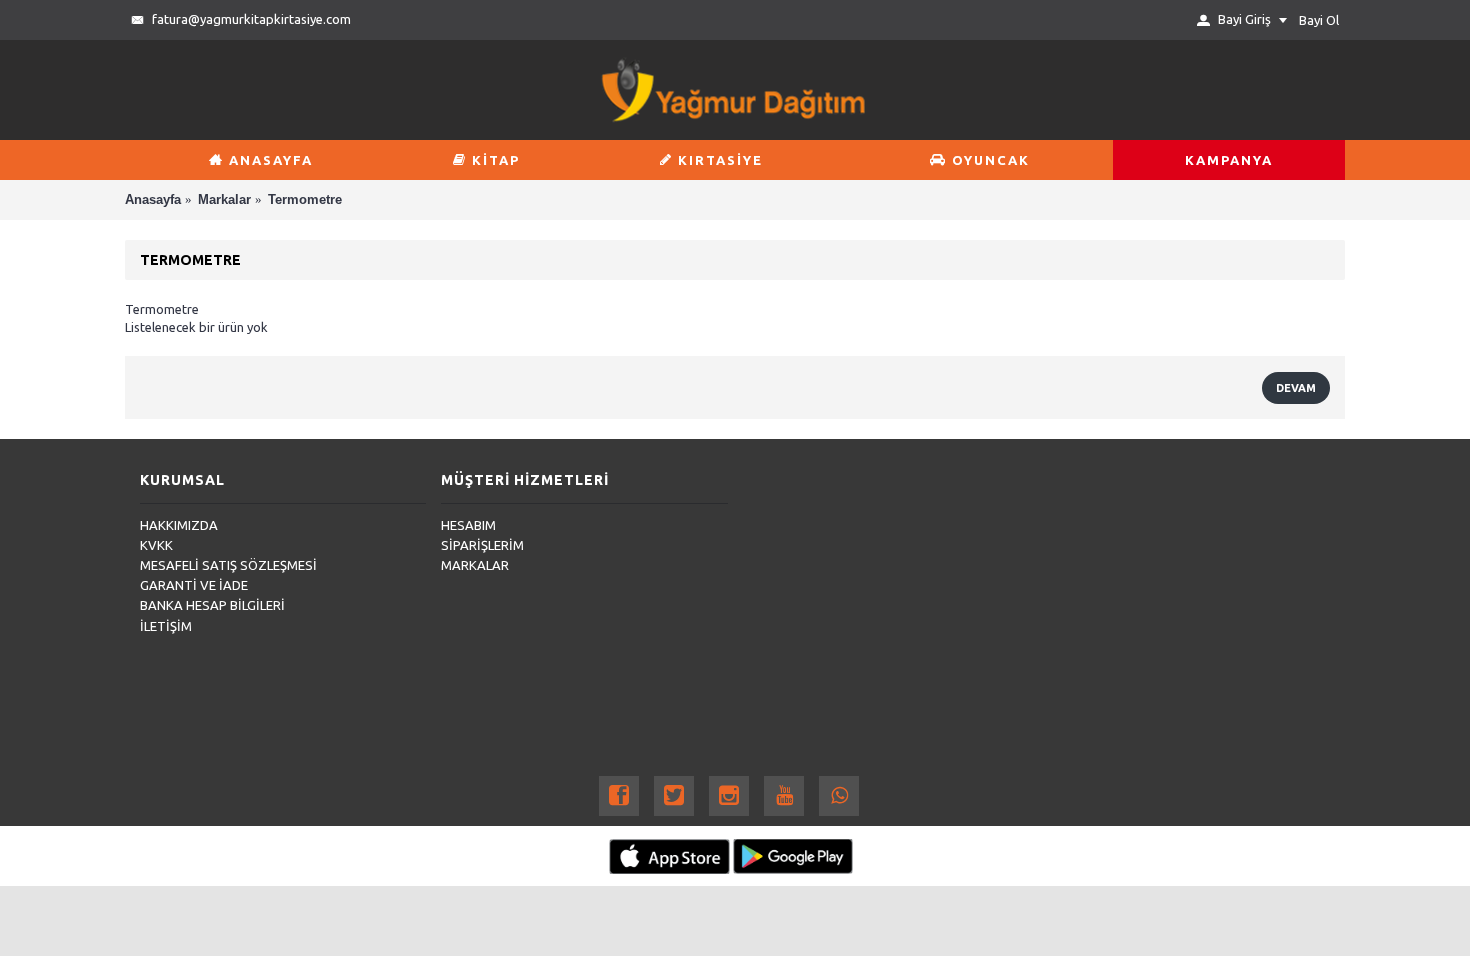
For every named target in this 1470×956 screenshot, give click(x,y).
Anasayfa (153, 199)
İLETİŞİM (166, 626)
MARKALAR (475, 565)
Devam (1296, 388)
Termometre (305, 199)
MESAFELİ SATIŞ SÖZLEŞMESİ (228, 565)
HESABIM (468, 525)
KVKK (156, 545)
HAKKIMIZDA (179, 525)
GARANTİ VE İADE (194, 585)
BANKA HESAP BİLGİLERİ (212, 605)
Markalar (224, 199)
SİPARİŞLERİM (482, 545)
